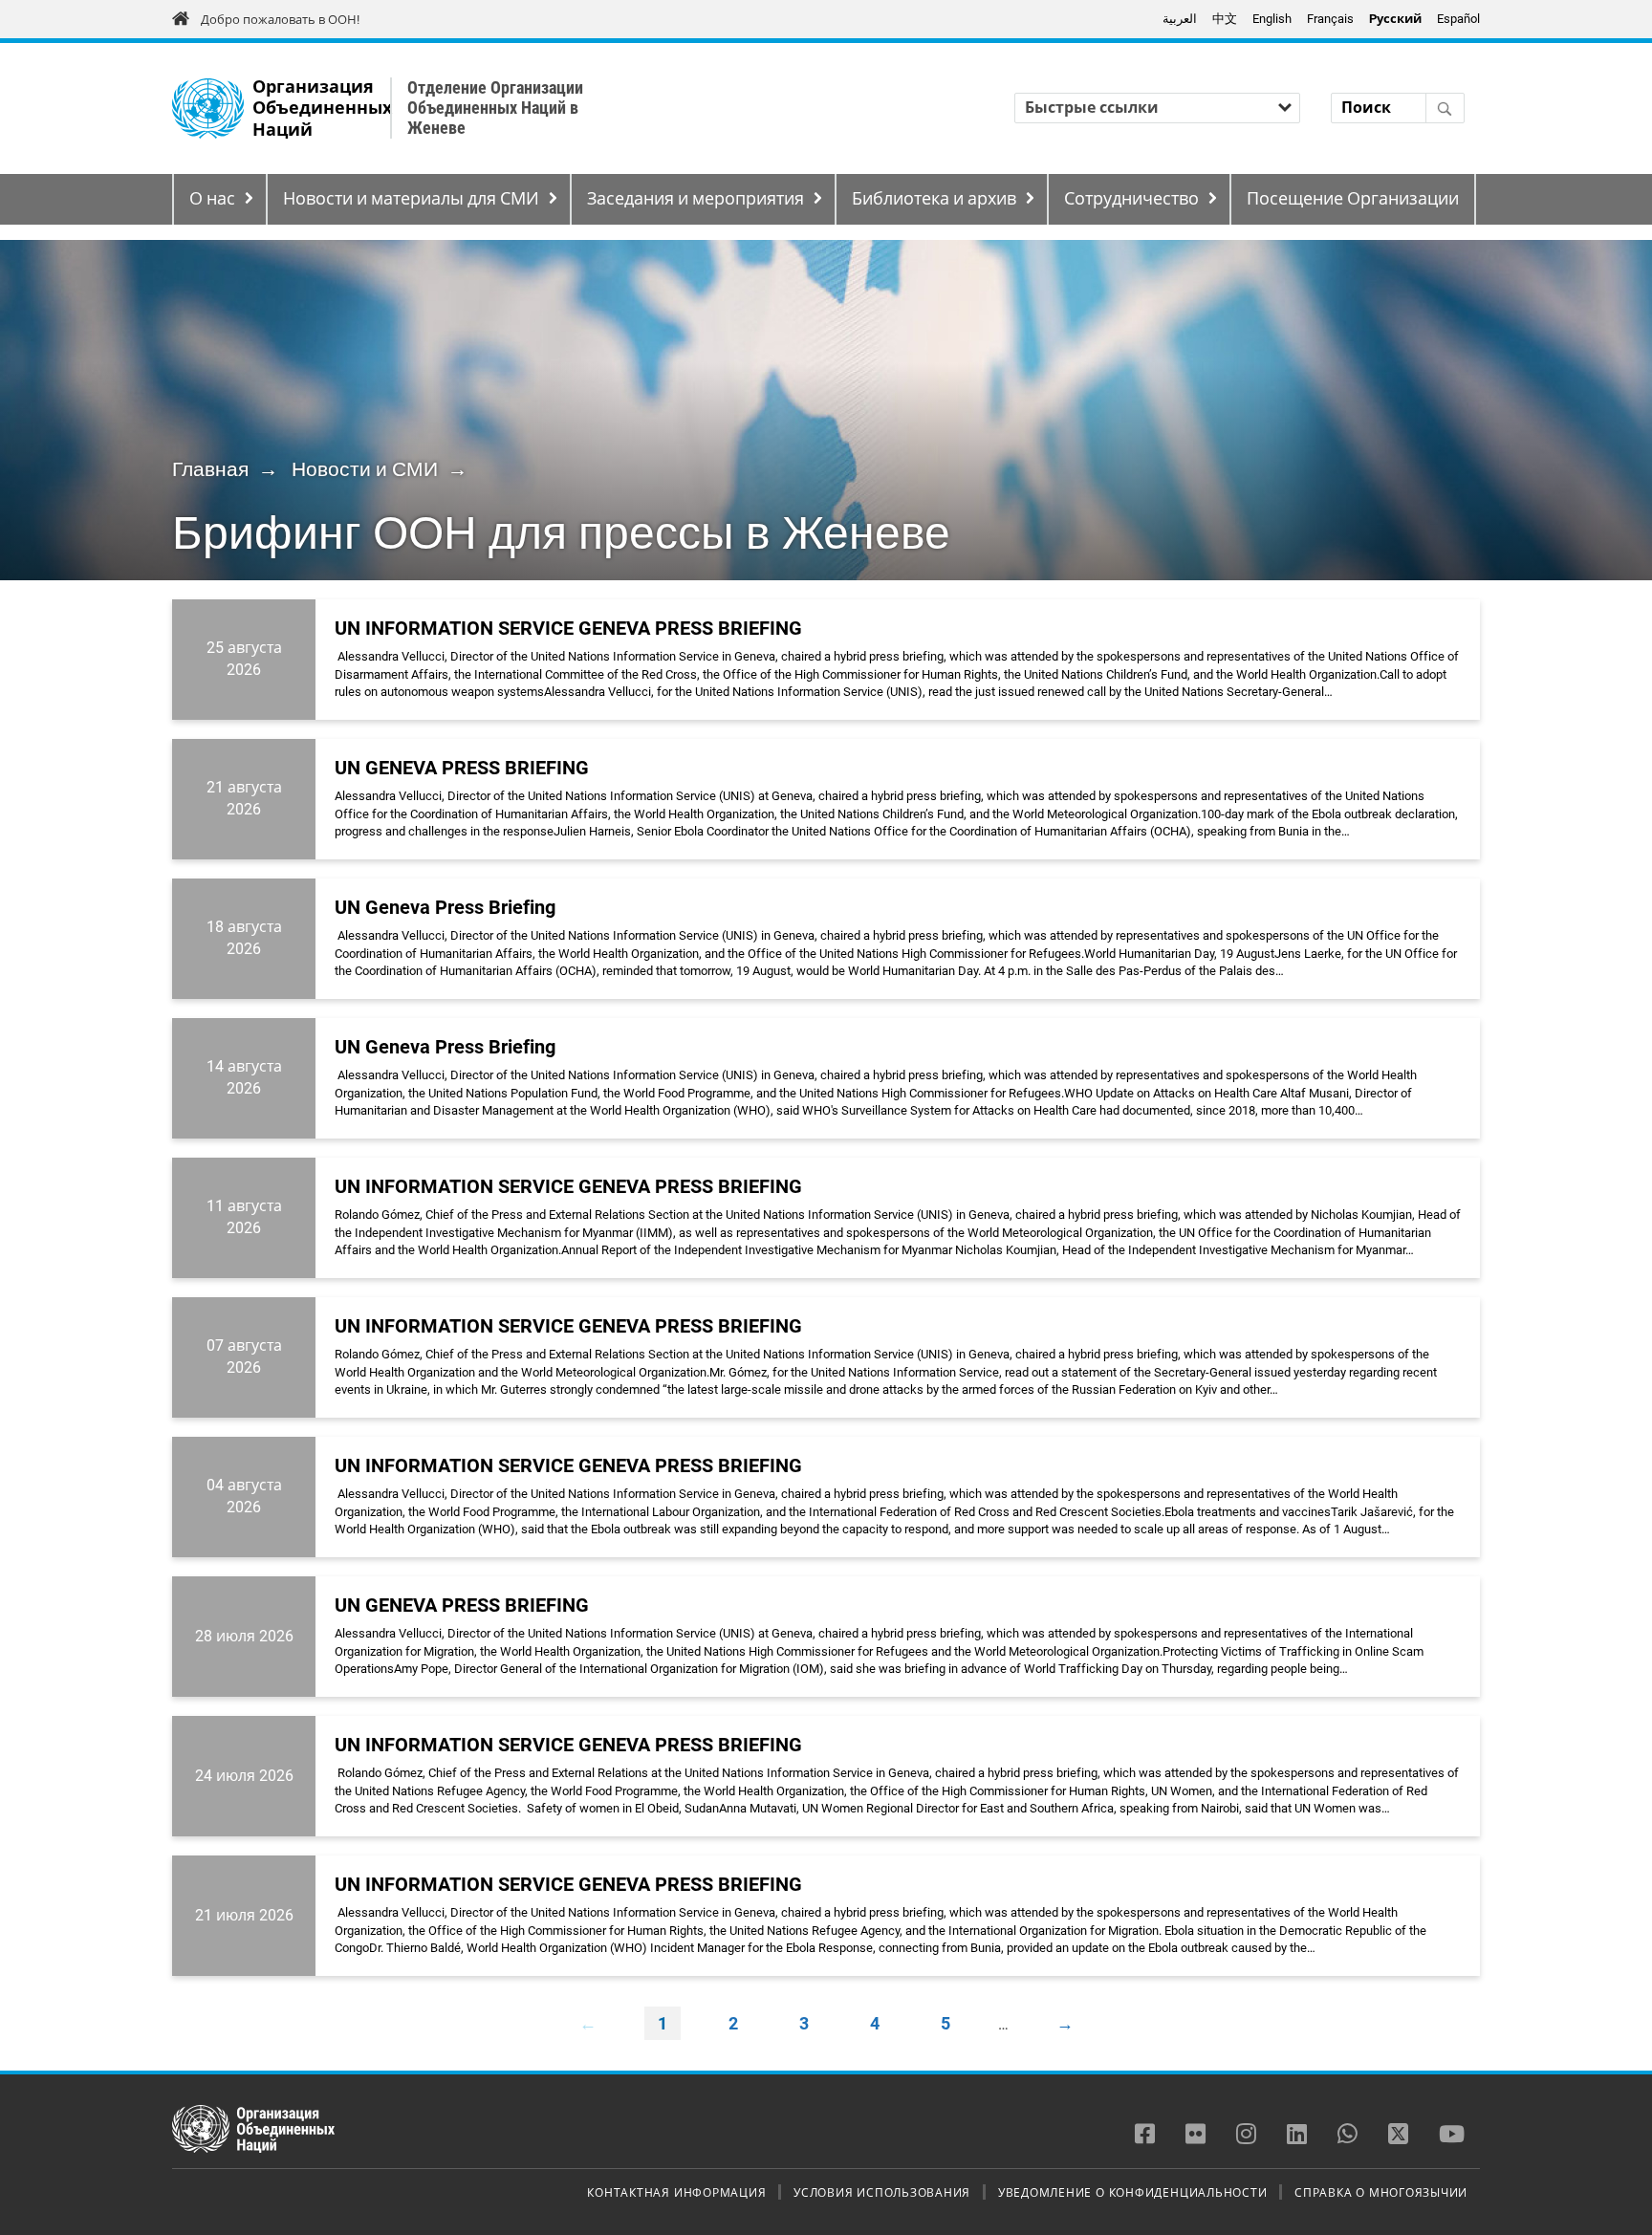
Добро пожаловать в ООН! (280, 20)
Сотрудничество (1131, 199)
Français (1330, 19)
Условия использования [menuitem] (882, 2192)
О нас (212, 199)
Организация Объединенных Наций (322, 108)
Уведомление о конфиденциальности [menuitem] (1133, 2192)
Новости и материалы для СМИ (411, 199)
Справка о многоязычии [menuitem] (1381, 2192)
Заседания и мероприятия (696, 199)
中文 (1225, 19)
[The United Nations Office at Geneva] (208, 108)
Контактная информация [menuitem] (676, 2192)
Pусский (1395, 19)
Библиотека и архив (934, 199)
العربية (1180, 19)
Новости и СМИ (365, 469)
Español (1458, 19)
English (1272, 19)
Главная (210, 469)
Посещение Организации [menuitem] (1353, 199)
